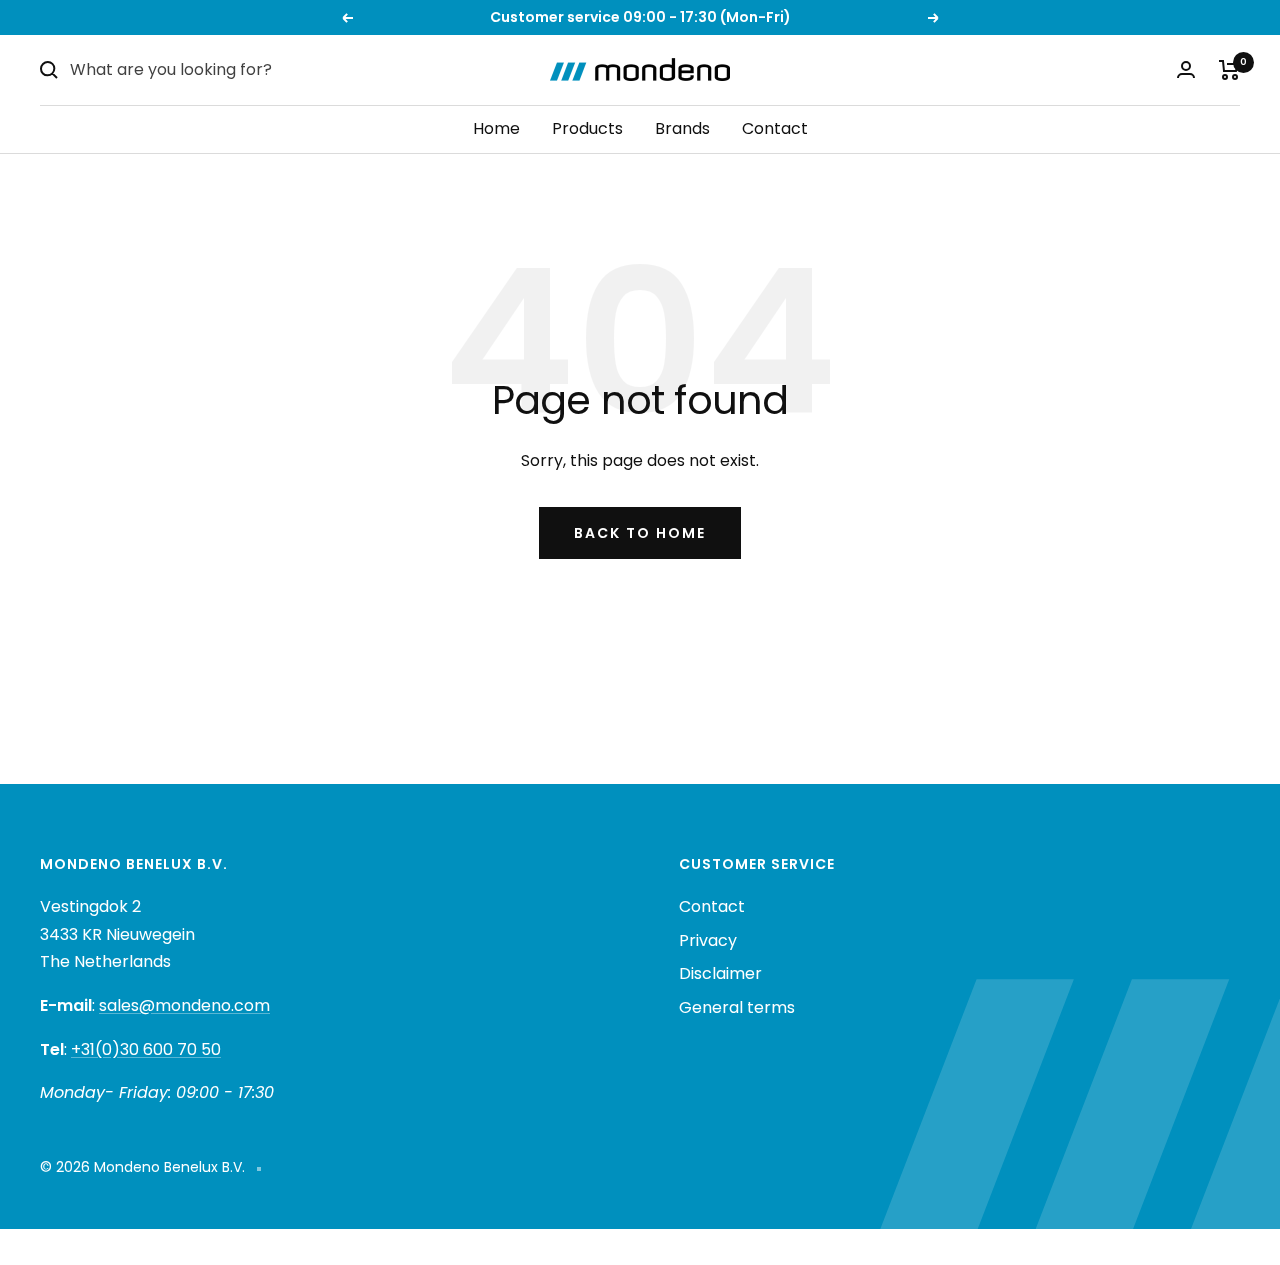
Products (587, 128)
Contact (775, 128)
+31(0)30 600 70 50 (146, 1049)
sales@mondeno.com (184, 1005)
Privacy (708, 940)
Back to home (640, 533)
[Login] (1186, 69)
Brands (682, 128)
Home (496, 128)
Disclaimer (720, 973)
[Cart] (1229, 70)
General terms (737, 1007)
